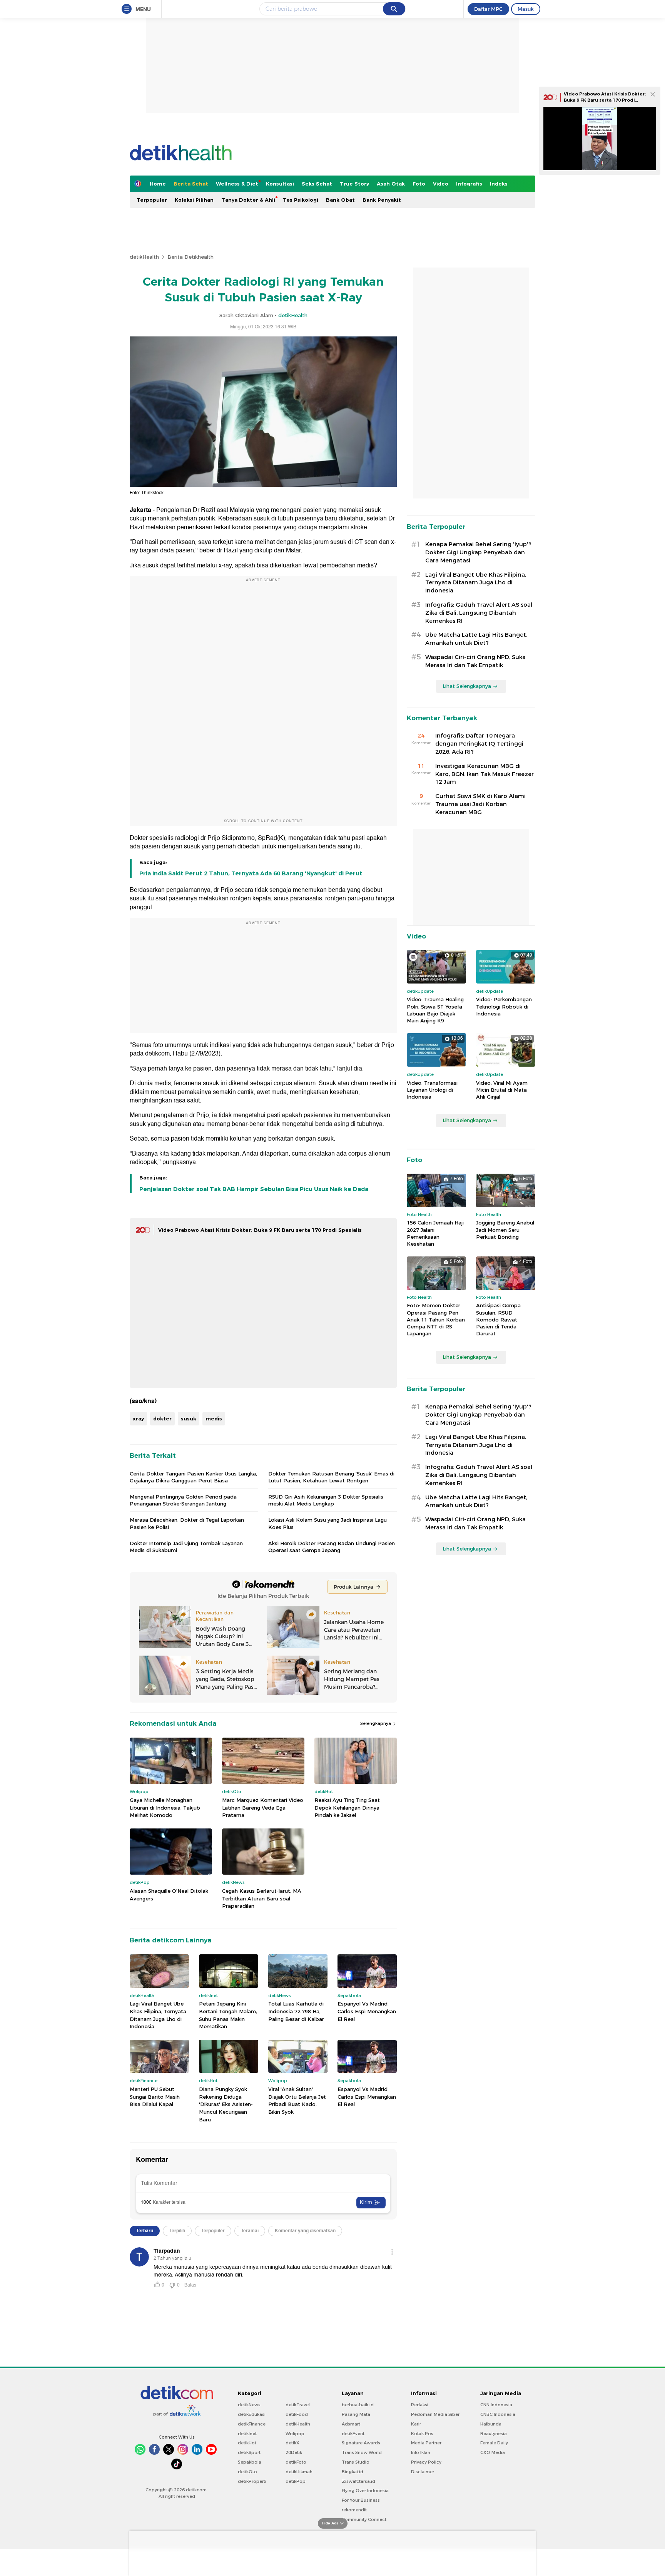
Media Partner (426, 2443)
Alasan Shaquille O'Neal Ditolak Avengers (169, 1895)
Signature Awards (361, 2443)
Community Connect (364, 2519)
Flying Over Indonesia (365, 2491)
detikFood (297, 2414)
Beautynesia (494, 2434)
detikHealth (144, 257)
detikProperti (252, 2481)
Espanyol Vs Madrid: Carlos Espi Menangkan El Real (367, 2011)
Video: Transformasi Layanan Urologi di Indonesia (432, 1090)
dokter (162, 1418)
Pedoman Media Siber (435, 2414)
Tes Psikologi (301, 200)
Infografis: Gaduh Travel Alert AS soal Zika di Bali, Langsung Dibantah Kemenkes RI (479, 613)
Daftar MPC (488, 9)
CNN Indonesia (496, 2405)
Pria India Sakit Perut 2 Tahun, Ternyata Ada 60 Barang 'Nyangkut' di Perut (251, 873)
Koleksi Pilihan (194, 200)
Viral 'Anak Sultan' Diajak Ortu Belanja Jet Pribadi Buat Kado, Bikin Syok (297, 2100)
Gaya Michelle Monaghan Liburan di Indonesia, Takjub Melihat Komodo (165, 1807)
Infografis (469, 184)
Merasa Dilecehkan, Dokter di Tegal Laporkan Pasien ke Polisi (187, 1523)
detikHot (247, 2443)
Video (441, 184)
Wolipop (295, 2434)
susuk (189, 1418)
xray (138, 1418)
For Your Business (361, 2500)
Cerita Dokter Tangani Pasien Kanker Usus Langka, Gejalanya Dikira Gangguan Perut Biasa (193, 1477)
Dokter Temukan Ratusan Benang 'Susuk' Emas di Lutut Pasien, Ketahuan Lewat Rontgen (331, 1477)
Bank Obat (340, 200)
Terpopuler (152, 200)
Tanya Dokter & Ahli (248, 200)
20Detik (294, 2452)
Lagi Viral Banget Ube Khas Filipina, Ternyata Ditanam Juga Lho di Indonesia (158, 2015)
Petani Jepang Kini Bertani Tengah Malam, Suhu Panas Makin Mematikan (228, 2015)
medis (214, 1418)
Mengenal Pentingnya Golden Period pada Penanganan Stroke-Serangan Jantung (183, 1500)
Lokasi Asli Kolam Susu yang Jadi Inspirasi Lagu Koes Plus (327, 1523)
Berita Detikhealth (190, 257)
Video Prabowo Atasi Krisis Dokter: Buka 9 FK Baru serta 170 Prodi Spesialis (260, 1230)
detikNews (249, 2405)
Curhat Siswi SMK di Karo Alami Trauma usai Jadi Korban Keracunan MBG (480, 804)
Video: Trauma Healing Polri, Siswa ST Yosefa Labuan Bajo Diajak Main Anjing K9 (435, 1010)
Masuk (526, 9)
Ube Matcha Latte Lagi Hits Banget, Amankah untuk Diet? (476, 639)
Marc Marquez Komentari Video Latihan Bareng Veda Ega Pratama (263, 1807)
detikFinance (252, 2424)
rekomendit (354, 2510)
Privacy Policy (426, 2462)
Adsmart (351, 2424)
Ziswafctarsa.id (358, 2481)
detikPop (296, 2481)
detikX (292, 2443)
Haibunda (491, 2424)
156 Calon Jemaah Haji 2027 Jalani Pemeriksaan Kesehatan (435, 1233)
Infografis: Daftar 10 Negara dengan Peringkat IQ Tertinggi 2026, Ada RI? (479, 744)
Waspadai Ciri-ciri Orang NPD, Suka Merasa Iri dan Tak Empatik (475, 661)
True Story (354, 184)
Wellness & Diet (237, 184)
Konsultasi (280, 184)
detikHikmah (299, 2472)
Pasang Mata (356, 2414)
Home (158, 184)
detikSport (249, 2452)
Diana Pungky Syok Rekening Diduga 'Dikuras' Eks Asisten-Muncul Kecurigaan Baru (226, 2104)
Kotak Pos (422, 2434)
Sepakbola (250, 2462)
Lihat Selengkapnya (467, 686)
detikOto (247, 2472)
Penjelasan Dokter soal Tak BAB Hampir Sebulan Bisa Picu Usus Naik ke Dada (254, 1189)
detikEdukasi (252, 2414)
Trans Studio (356, 2462)
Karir (416, 2424)
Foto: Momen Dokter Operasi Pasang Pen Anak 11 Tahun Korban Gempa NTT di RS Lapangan (436, 1319)
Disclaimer (423, 2472)
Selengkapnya (376, 1723)
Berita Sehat (191, 184)
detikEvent (353, 2434)
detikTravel (298, 2405)
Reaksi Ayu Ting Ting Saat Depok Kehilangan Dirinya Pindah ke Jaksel (347, 1807)
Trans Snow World (362, 2452)
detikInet (247, 2434)
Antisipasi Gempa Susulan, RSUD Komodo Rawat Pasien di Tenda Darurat (498, 1319)
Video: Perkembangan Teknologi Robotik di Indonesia (504, 1006)
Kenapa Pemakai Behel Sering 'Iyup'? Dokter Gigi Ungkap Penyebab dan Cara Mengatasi (478, 552)
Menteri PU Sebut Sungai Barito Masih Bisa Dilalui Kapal (155, 2097)
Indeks (499, 184)
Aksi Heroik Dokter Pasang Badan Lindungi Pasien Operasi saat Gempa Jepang (332, 1547)
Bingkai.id (353, 2472)
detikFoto (296, 2462)
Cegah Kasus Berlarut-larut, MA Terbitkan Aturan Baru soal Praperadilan (262, 1898)
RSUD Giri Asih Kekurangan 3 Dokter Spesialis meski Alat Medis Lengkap (326, 1500)
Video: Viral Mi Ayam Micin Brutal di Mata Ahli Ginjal (502, 1090)
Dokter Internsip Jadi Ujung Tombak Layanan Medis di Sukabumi (186, 1547)
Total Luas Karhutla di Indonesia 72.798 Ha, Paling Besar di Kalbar (296, 2011)
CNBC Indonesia (498, 2414)
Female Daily (494, 2443)
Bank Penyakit (382, 200)
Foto (419, 184)
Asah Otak (391, 184)
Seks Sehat (317, 184)
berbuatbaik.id (358, 2405)
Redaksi (420, 2405)
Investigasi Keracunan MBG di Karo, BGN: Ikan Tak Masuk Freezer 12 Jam (485, 774)
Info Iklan (421, 2452)
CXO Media (493, 2452)
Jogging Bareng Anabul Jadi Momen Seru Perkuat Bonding (505, 1229)
